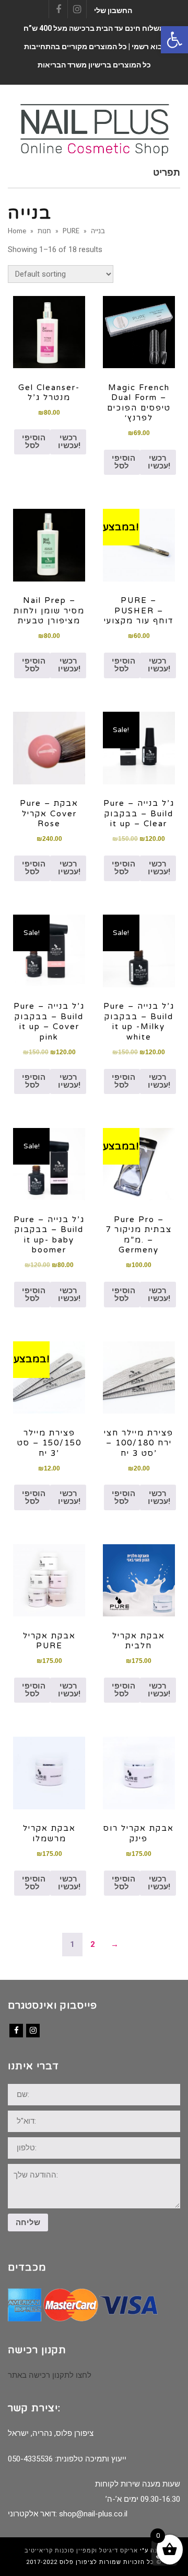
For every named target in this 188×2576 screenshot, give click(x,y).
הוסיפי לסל (34, 442)
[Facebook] (16, 2031)
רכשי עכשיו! (69, 442)
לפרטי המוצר (49, 332)
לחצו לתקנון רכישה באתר (50, 2375)
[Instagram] (33, 2031)
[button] (174, 40)
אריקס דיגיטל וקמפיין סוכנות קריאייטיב (81, 2551)
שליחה (28, 2222)
